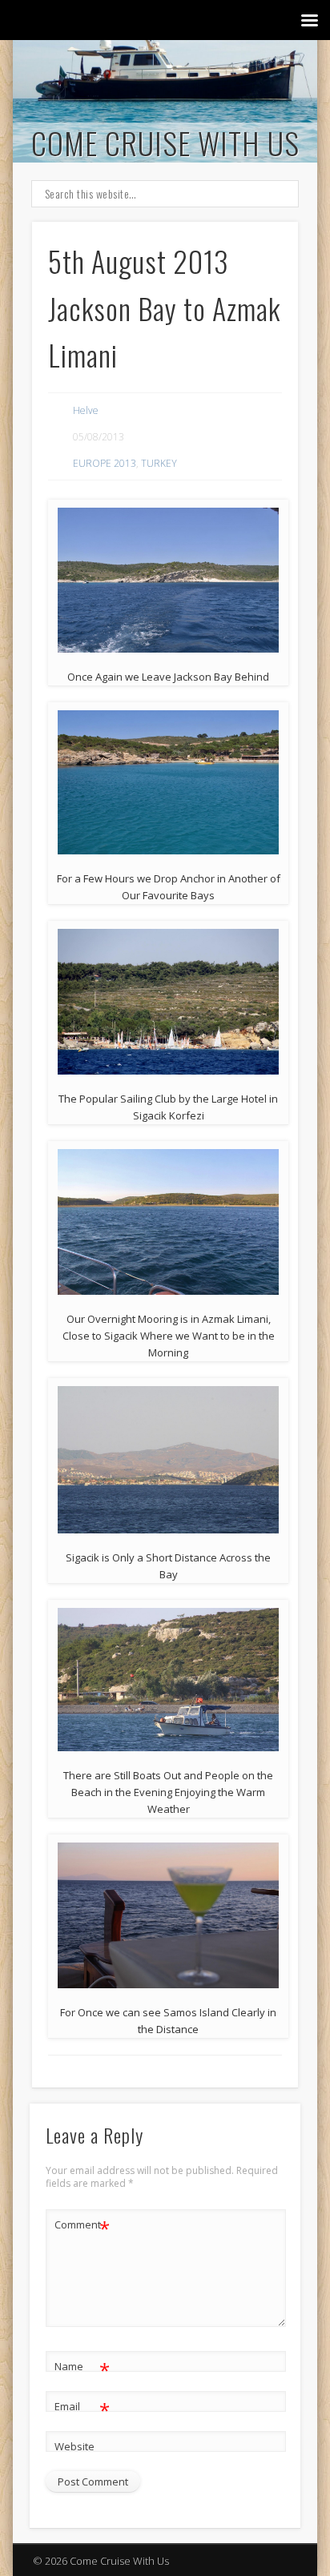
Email (82, 2409)
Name (82, 2369)
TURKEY (159, 463)
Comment (82, 2227)
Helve (86, 410)
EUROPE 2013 (105, 463)
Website (74, 2446)
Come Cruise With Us (165, 143)
